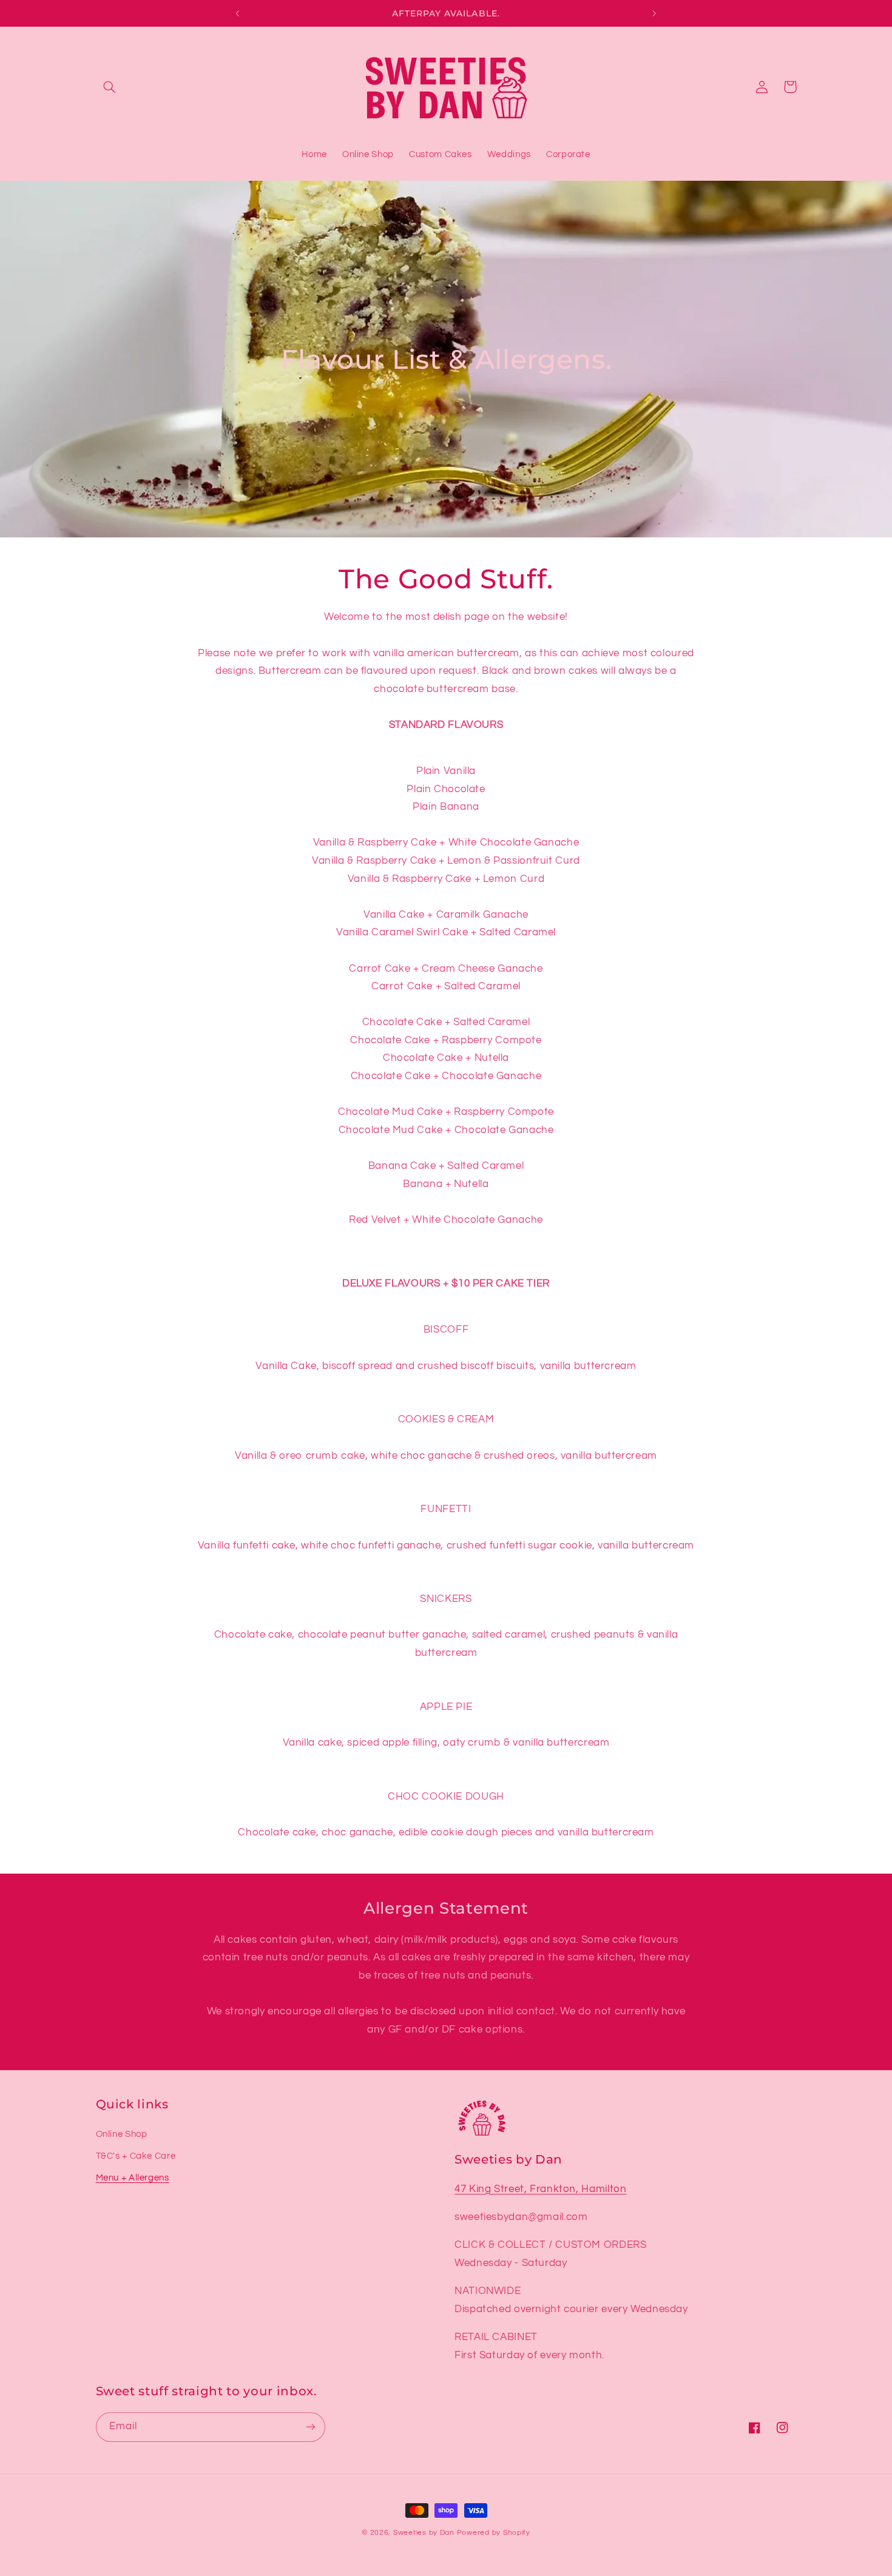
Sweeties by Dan (424, 2533)
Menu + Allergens (133, 2178)
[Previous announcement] (238, 13)
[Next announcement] (654, 13)
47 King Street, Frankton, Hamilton (540, 2189)
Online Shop (122, 2134)
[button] (110, 87)
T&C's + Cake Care (136, 2156)
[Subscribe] (310, 2427)
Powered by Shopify (494, 2533)
